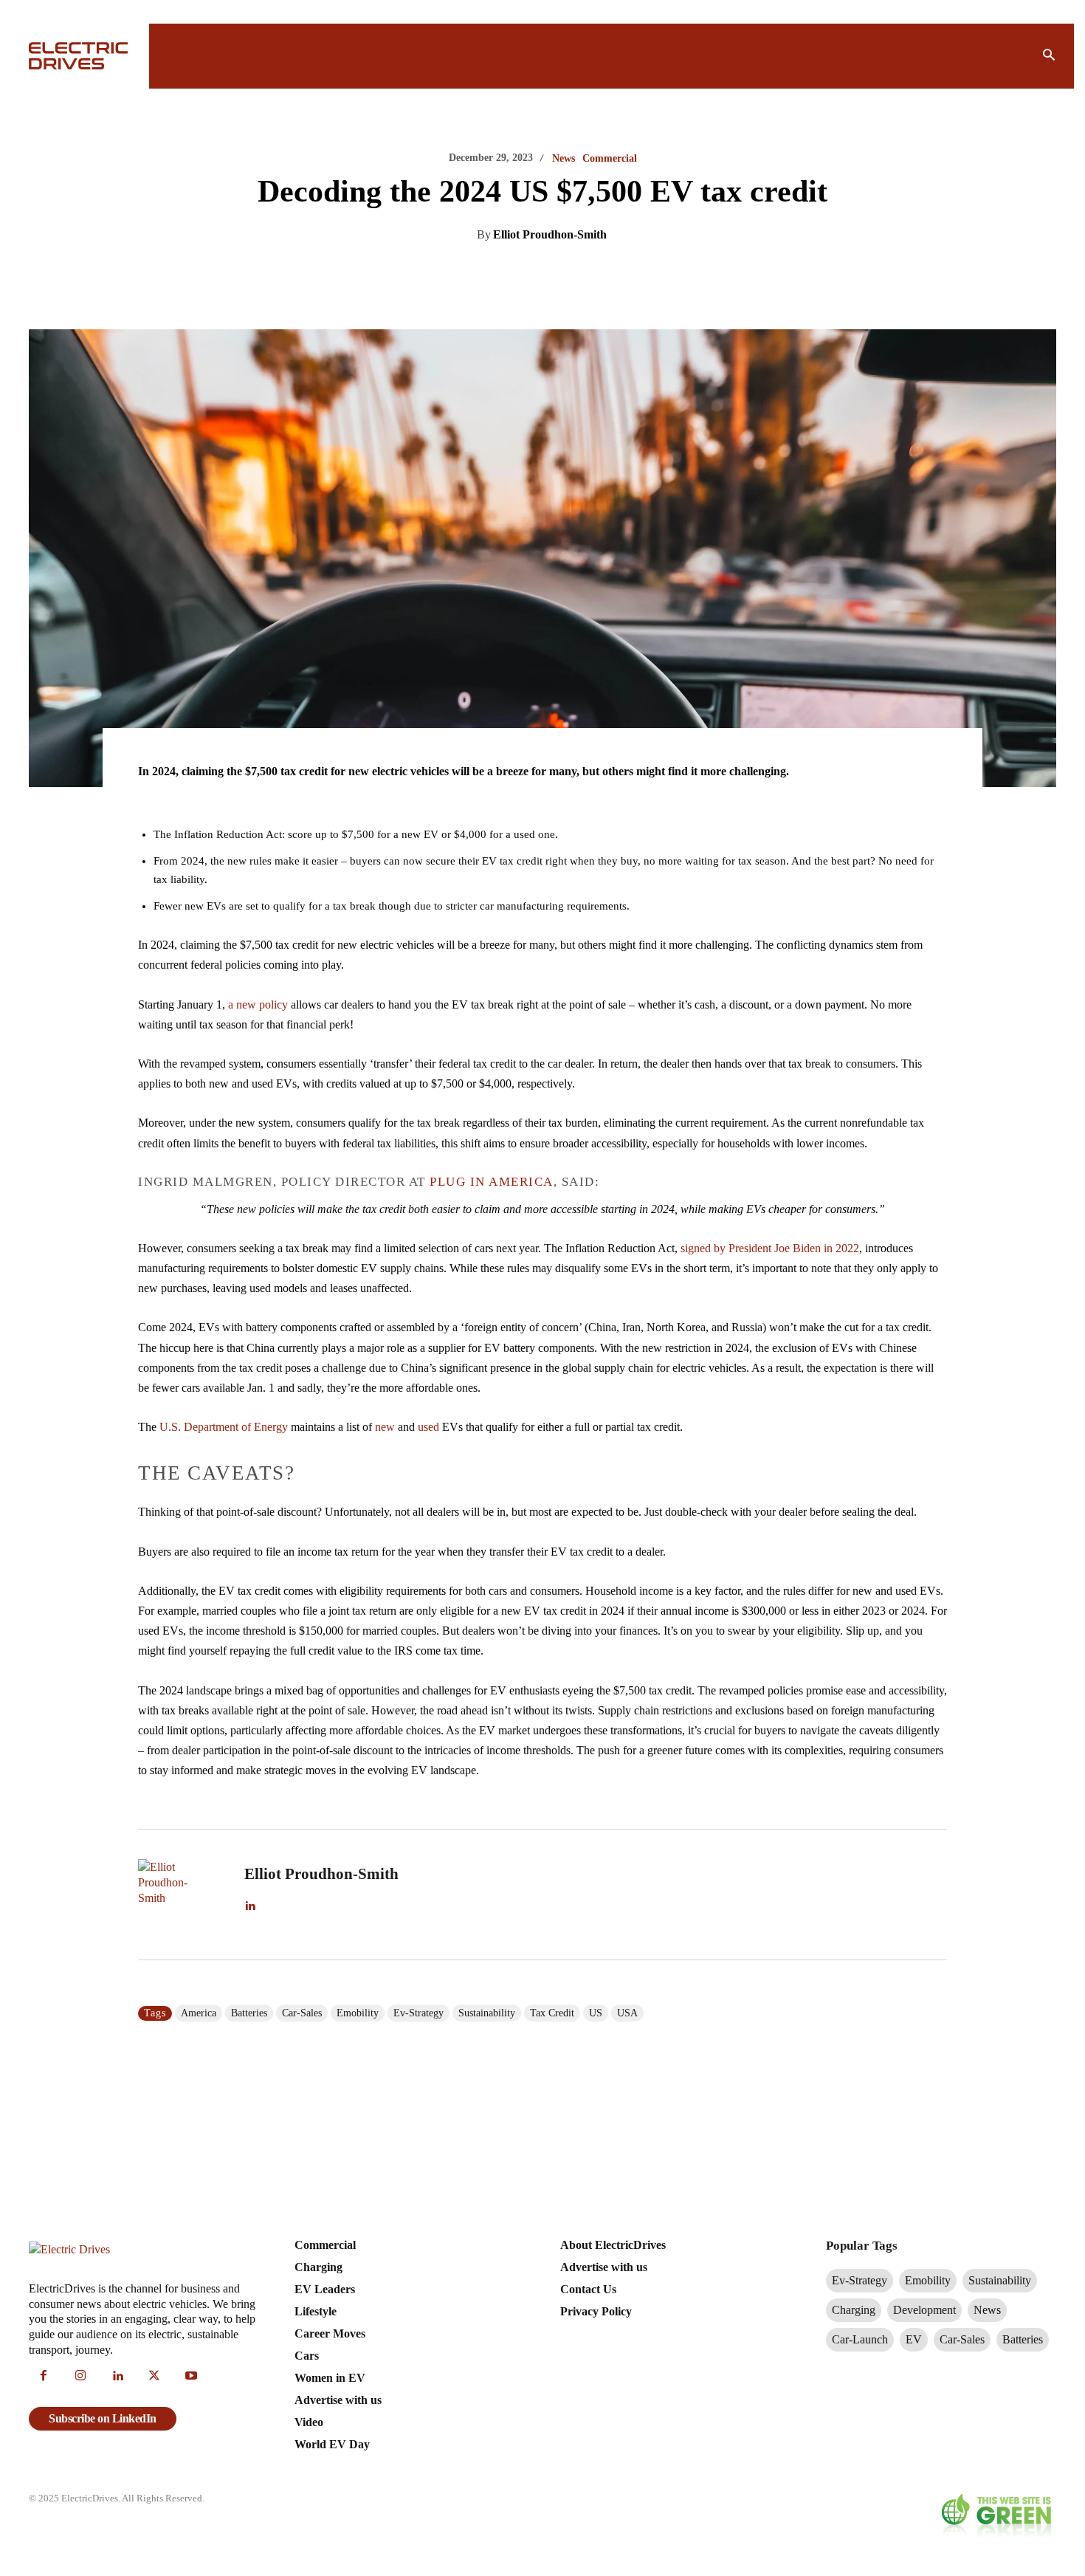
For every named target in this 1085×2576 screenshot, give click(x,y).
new (385, 1427)
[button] (1049, 56)
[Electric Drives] (80, 56)
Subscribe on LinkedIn (103, 2418)
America (199, 2013)
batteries (249, 2013)
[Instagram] (80, 2377)
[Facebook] (551, 272)
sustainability (487, 2013)
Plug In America (492, 1182)
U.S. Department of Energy (224, 1427)
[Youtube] (191, 2377)
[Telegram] (619, 272)
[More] (688, 272)
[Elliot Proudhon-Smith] (182, 1895)
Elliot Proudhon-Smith (550, 234)
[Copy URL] (653, 272)
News (564, 159)
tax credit (552, 2013)
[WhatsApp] (585, 272)
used (428, 1427)
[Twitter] (517, 272)
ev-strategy (418, 2013)
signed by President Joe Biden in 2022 (770, 1248)
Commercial (610, 159)
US (596, 2013)
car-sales (302, 2013)
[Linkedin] (483, 272)
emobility (358, 2013)
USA (627, 2013)
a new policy (258, 1004)
